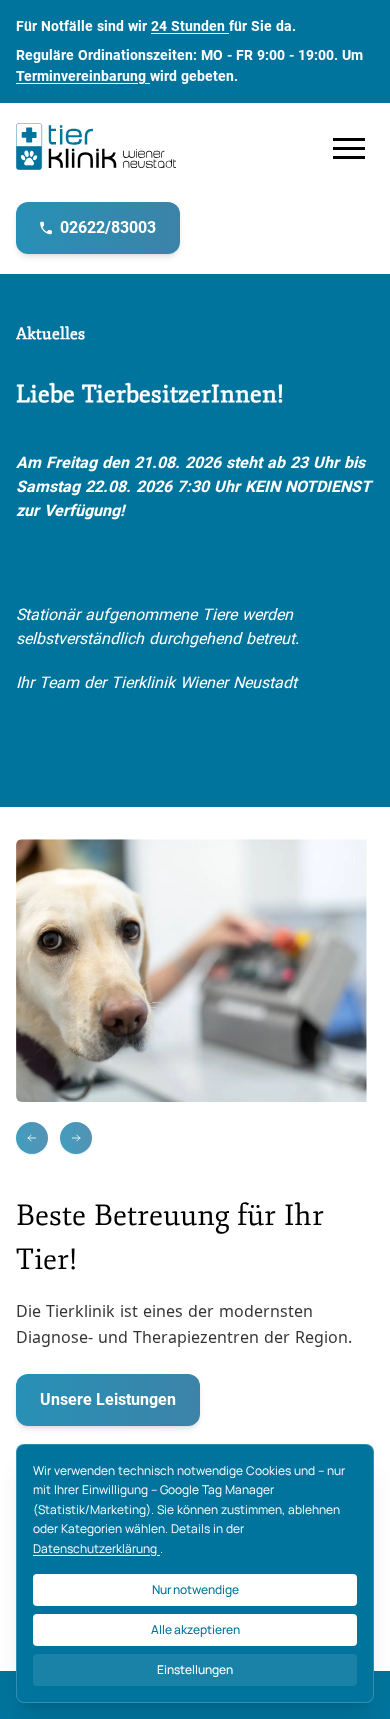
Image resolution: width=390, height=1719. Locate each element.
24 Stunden (190, 26)
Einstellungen (195, 1669)
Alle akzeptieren (195, 1629)
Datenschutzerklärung (96, 1548)
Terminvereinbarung (83, 76)
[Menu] (349, 148)
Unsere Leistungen (108, 1399)
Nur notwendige (195, 1589)
